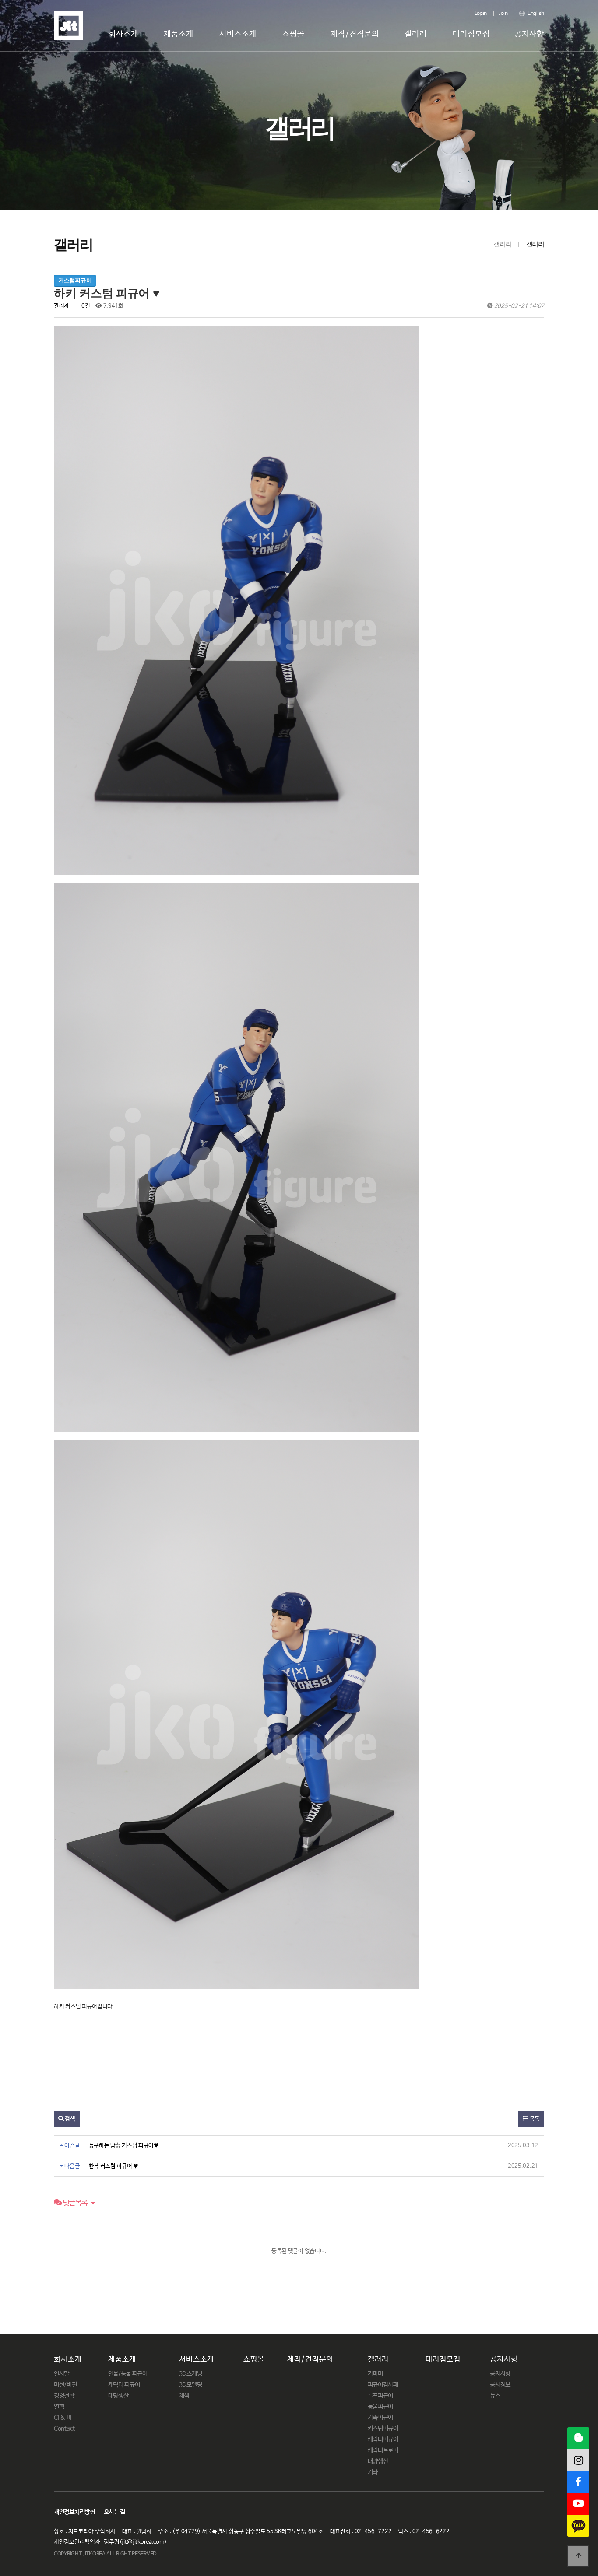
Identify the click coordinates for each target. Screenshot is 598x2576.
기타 (373, 2472)
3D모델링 (191, 2385)
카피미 (375, 2374)
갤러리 (416, 34)
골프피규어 (381, 2396)
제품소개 (179, 34)
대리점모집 (471, 34)
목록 (534, 2119)
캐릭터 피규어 (124, 2385)
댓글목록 (75, 2203)
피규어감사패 (383, 2385)
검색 (70, 2119)
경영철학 (64, 2396)
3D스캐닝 (191, 2374)
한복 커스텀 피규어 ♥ (114, 2166)
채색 (184, 2396)
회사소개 (123, 34)
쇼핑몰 (294, 34)
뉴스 (495, 2396)
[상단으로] (578, 2556)
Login (481, 14)
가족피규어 (381, 2418)
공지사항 (529, 34)
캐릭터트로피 (383, 2450)
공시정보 (500, 2385)
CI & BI (63, 2418)
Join (503, 14)
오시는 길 (115, 2512)
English (535, 14)
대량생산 (118, 2396)
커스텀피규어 (383, 2429)
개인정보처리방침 (74, 2512)
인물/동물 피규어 (128, 2374)
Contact (64, 2429)
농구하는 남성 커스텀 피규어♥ (124, 2146)
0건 (85, 306)
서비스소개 (238, 34)
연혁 (59, 2407)
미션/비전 (65, 2385)
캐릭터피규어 (383, 2439)
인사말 (62, 2374)
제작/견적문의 (355, 34)
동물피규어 (381, 2407)
